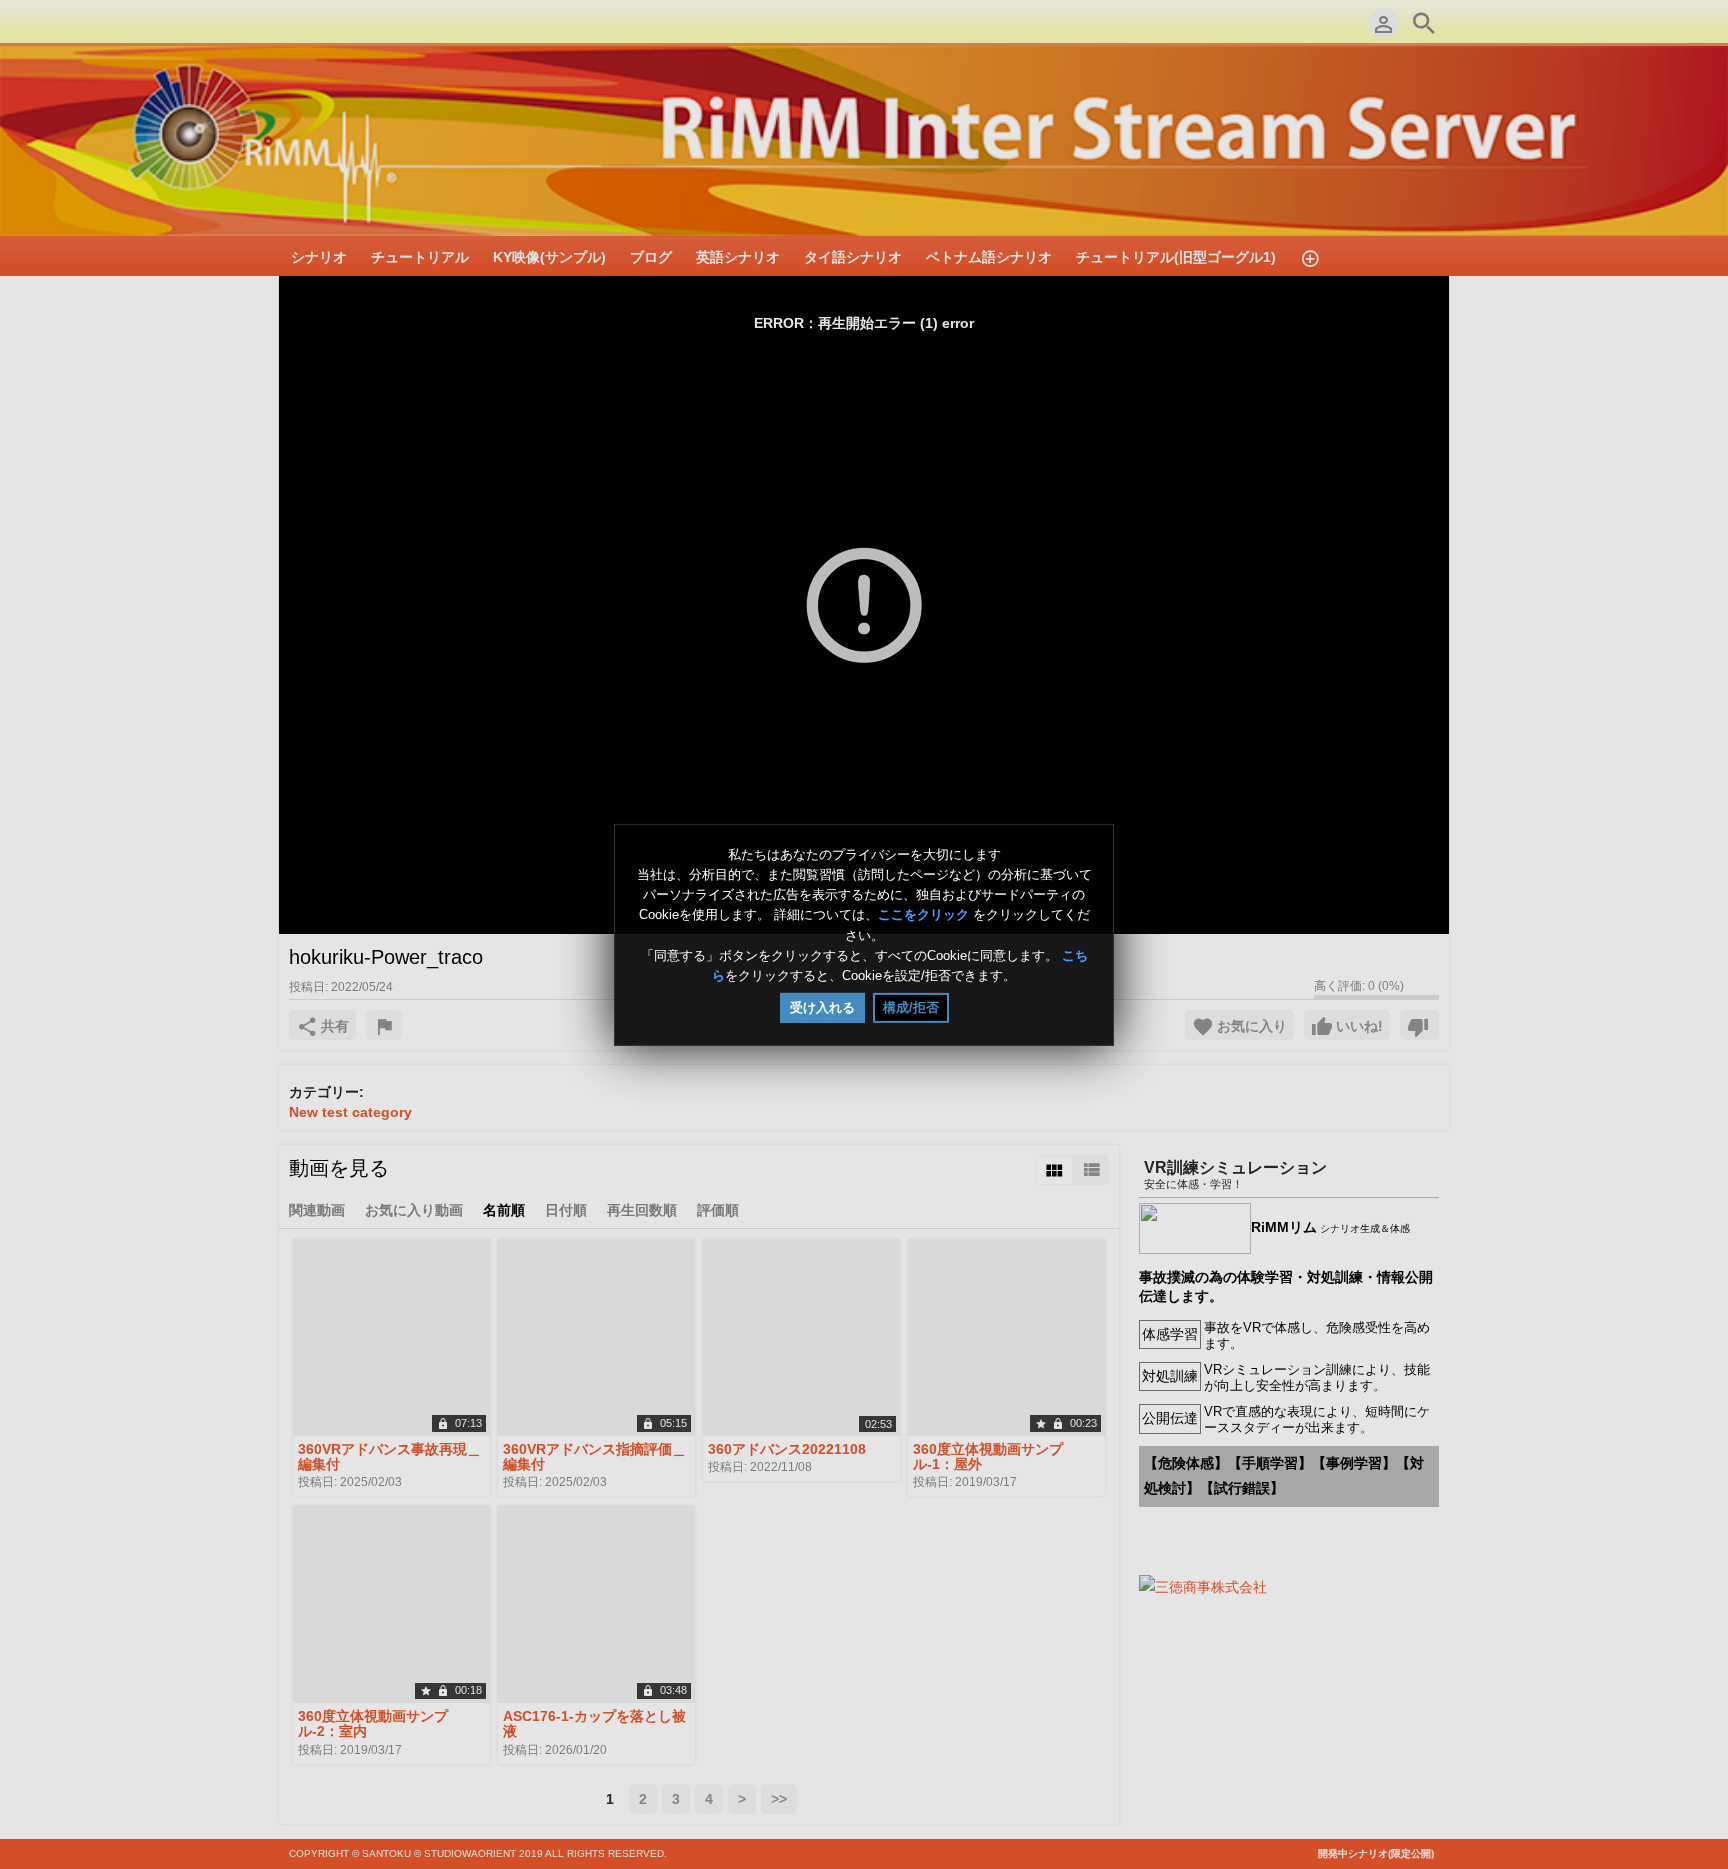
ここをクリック (923, 915)
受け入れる (822, 1007)
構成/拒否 (911, 1007)
